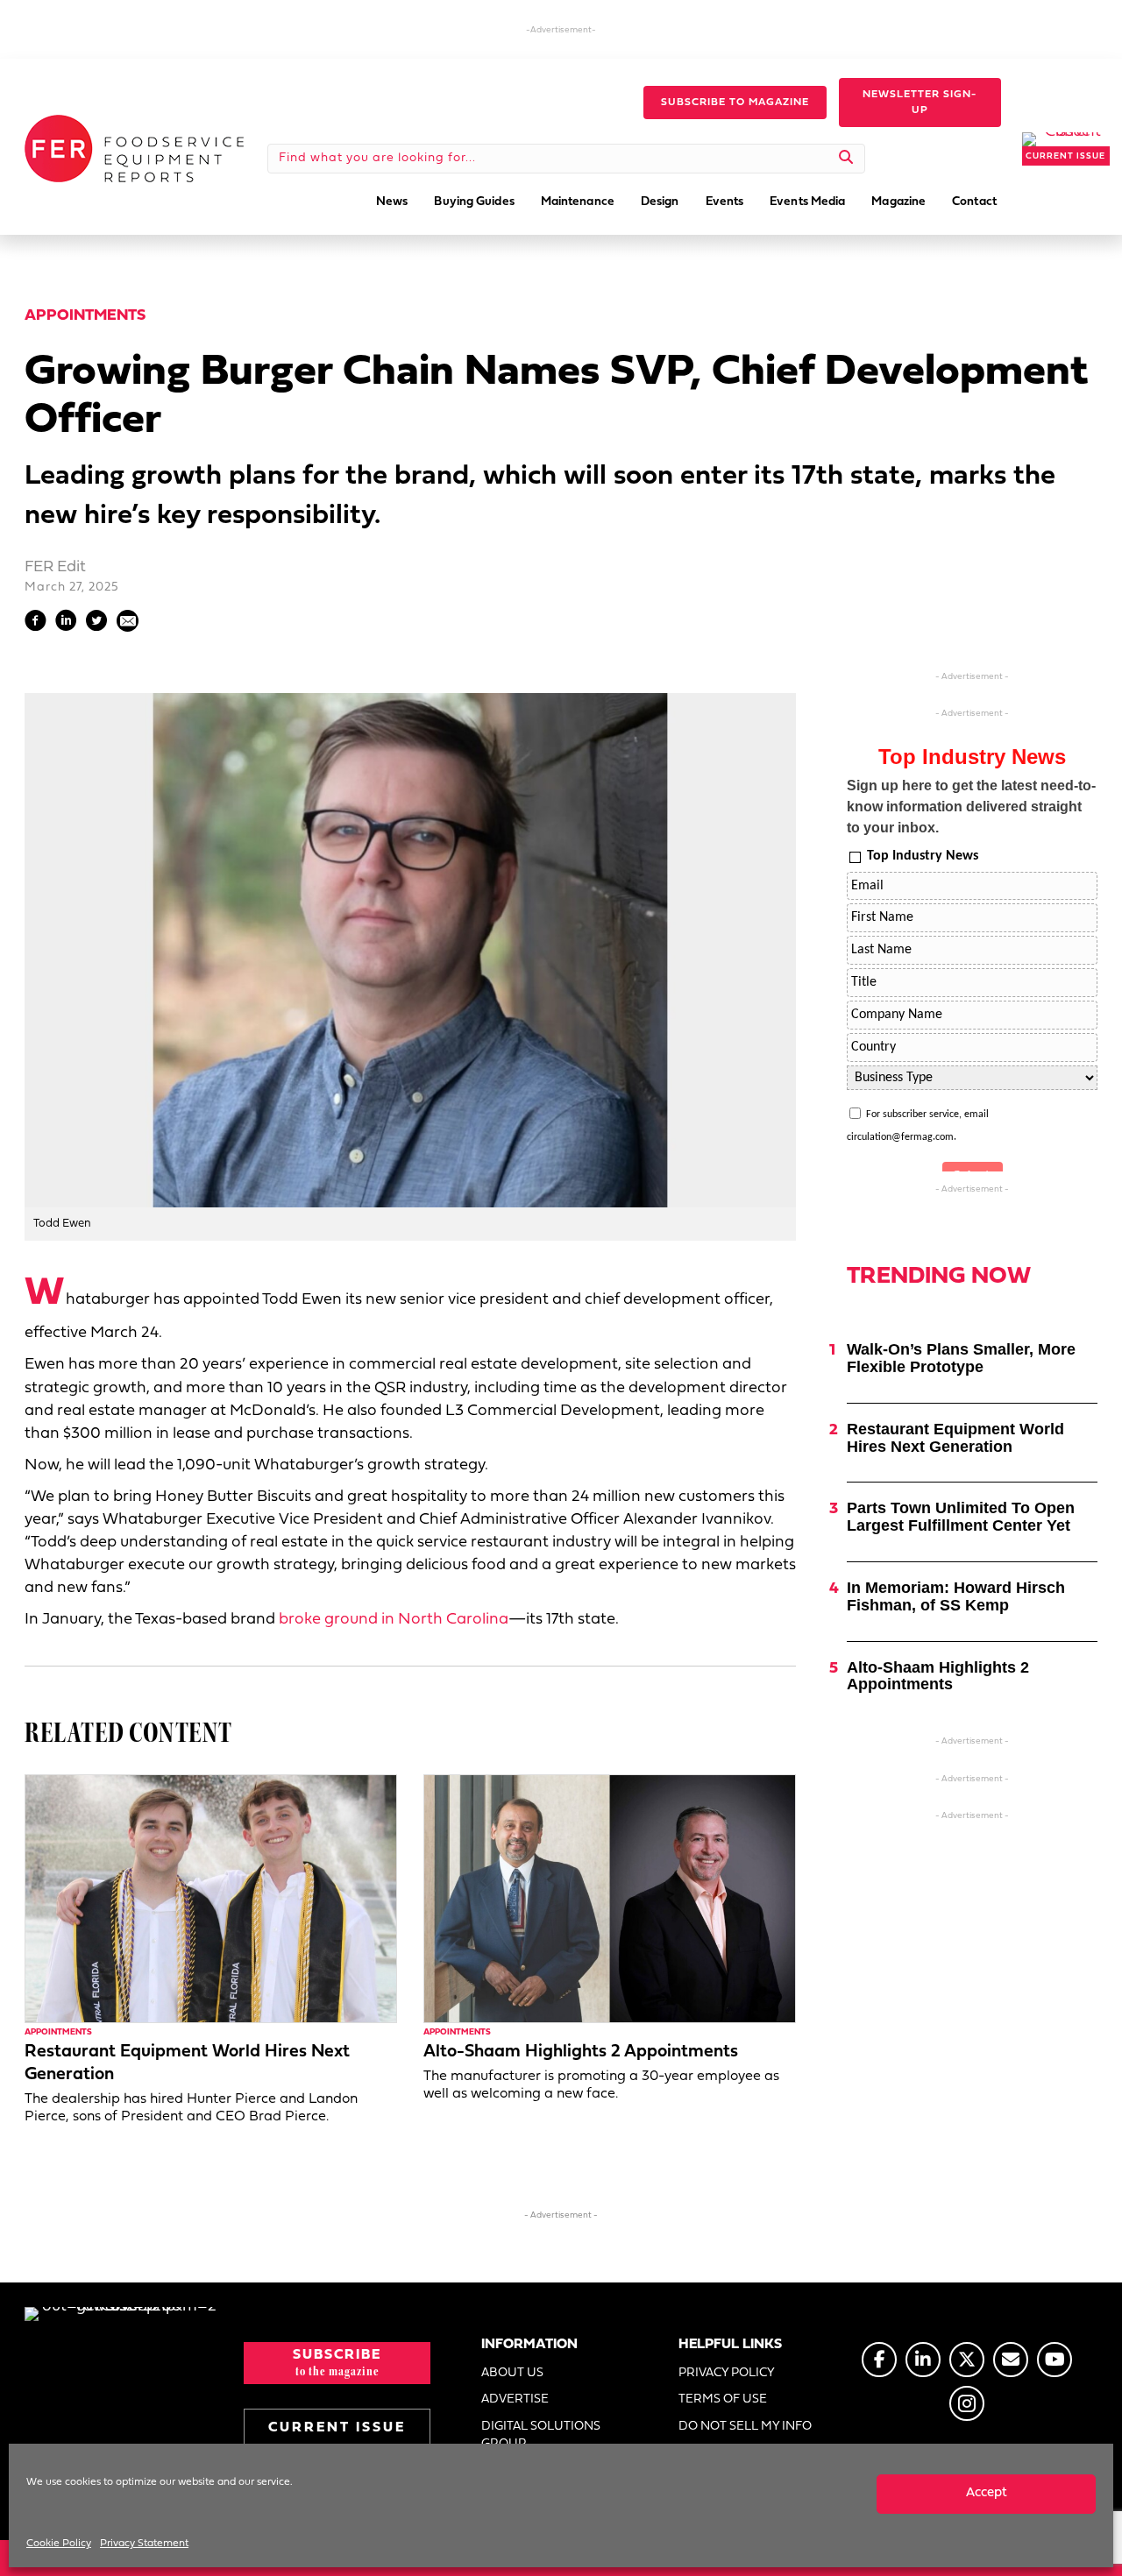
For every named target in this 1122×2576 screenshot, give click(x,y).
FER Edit (55, 567)
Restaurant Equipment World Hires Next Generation (955, 1438)
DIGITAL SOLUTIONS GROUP (541, 2435)
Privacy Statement (144, 2544)
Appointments (85, 316)
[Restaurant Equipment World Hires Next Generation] (211, 1898)
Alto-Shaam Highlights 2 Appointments (581, 2052)
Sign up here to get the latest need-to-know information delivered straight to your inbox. (971, 807)
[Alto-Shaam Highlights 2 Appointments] (610, 1898)
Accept (987, 2493)
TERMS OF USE (723, 2399)
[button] (735, 103)
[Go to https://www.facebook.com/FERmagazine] (879, 2360)
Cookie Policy (59, 2544)
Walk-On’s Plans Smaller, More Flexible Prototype (961, 1358)
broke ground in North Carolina (394, 1620)
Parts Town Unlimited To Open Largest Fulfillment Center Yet (961, 1517)
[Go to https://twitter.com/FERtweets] (967, 2360)
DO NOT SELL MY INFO (745, 2427)
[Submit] (846, 159)
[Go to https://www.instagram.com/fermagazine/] (967, 2403)
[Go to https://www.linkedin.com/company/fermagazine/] (923, 2360)
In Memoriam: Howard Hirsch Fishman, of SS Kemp (956, 1596)
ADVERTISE (515, 2399)
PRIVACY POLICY (727, 2373)
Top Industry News (923, 856)
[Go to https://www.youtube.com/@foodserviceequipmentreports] (1055, 2360)
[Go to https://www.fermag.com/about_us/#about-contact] (1011, 2360)
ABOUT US (512, 2373)
